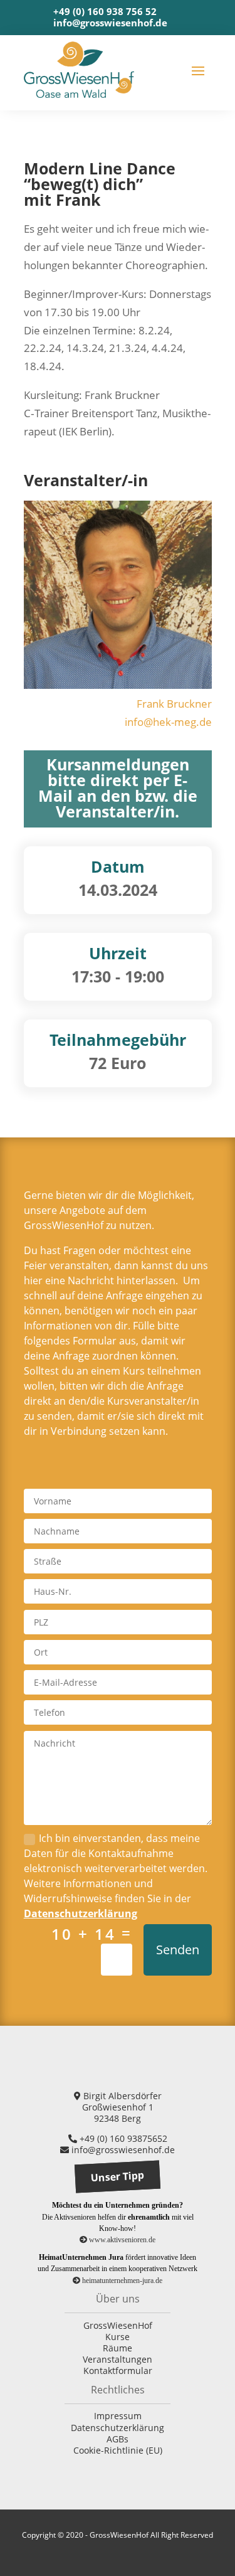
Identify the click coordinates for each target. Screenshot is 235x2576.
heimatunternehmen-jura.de (121, 2281)
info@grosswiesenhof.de (110, 23)
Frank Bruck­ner (174, 704)
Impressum (118, 2416)
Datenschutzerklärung (81, 1913)
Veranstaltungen (118, 2359)
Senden (178, 1950)
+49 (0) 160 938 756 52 (105, 11)
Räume (118, 2348)
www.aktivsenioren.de (121, 2240)
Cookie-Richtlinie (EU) (118, 2450)
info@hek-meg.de (168, 722)
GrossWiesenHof (118, 2325)
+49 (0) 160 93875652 (122, 2138)
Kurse (118, 2337)
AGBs (118, 2439)
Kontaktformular (118, 2371)
